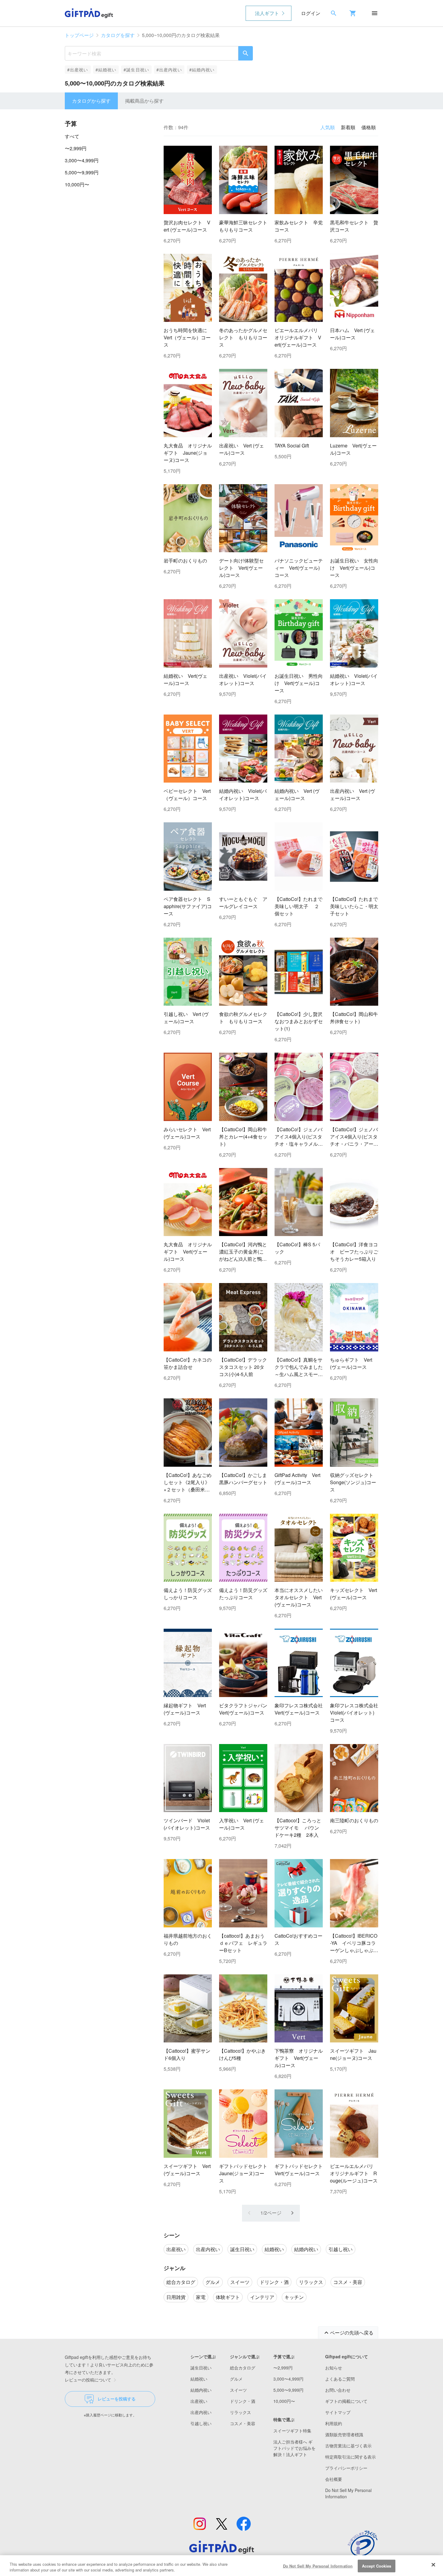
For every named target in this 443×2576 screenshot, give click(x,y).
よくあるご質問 (340, 2379)
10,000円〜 (77, 184)
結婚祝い (199, 2379)
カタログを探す (118, 35)
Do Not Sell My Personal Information (318, 2566)
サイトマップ (338, 2412)
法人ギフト (267, 13)
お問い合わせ (338, 2390)
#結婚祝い (106, 70)
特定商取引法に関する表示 (350, 2457)
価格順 (369, 127)
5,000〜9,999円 (82, 172)
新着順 (348, 127)
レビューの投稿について (88, 2380)
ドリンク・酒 (243, 2401)
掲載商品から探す (144, 101)
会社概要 (334, 2479)
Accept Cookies (377, 2566)
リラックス (240, 2412)
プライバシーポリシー (346, 2468)
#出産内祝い (169, 70)
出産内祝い (201, 2412)
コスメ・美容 (243, 2423)
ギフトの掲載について (346, 2401)
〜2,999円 (76, 148)
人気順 (328, 127)
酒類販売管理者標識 (344, 2434)
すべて (72, 136)
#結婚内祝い (202, 70)
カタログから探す (91, 101)
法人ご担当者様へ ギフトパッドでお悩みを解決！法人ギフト (294, 2448)
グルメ (236, 2379)
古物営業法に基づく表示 (348, 2446)
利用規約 (334, 2423)
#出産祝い (78, 70)
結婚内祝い (201, 2390)
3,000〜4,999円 (82, 160)
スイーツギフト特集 (292, 2431)
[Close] (433, 2565)
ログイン (311, 13)
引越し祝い (201, 2423)
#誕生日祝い (136, 70)
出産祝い (199, 2401)
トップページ (79, 35)
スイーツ (238, 2390)
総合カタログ (243, 2368)
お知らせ (334, 2368)
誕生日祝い (201, 2368)
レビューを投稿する (117, 2399)
